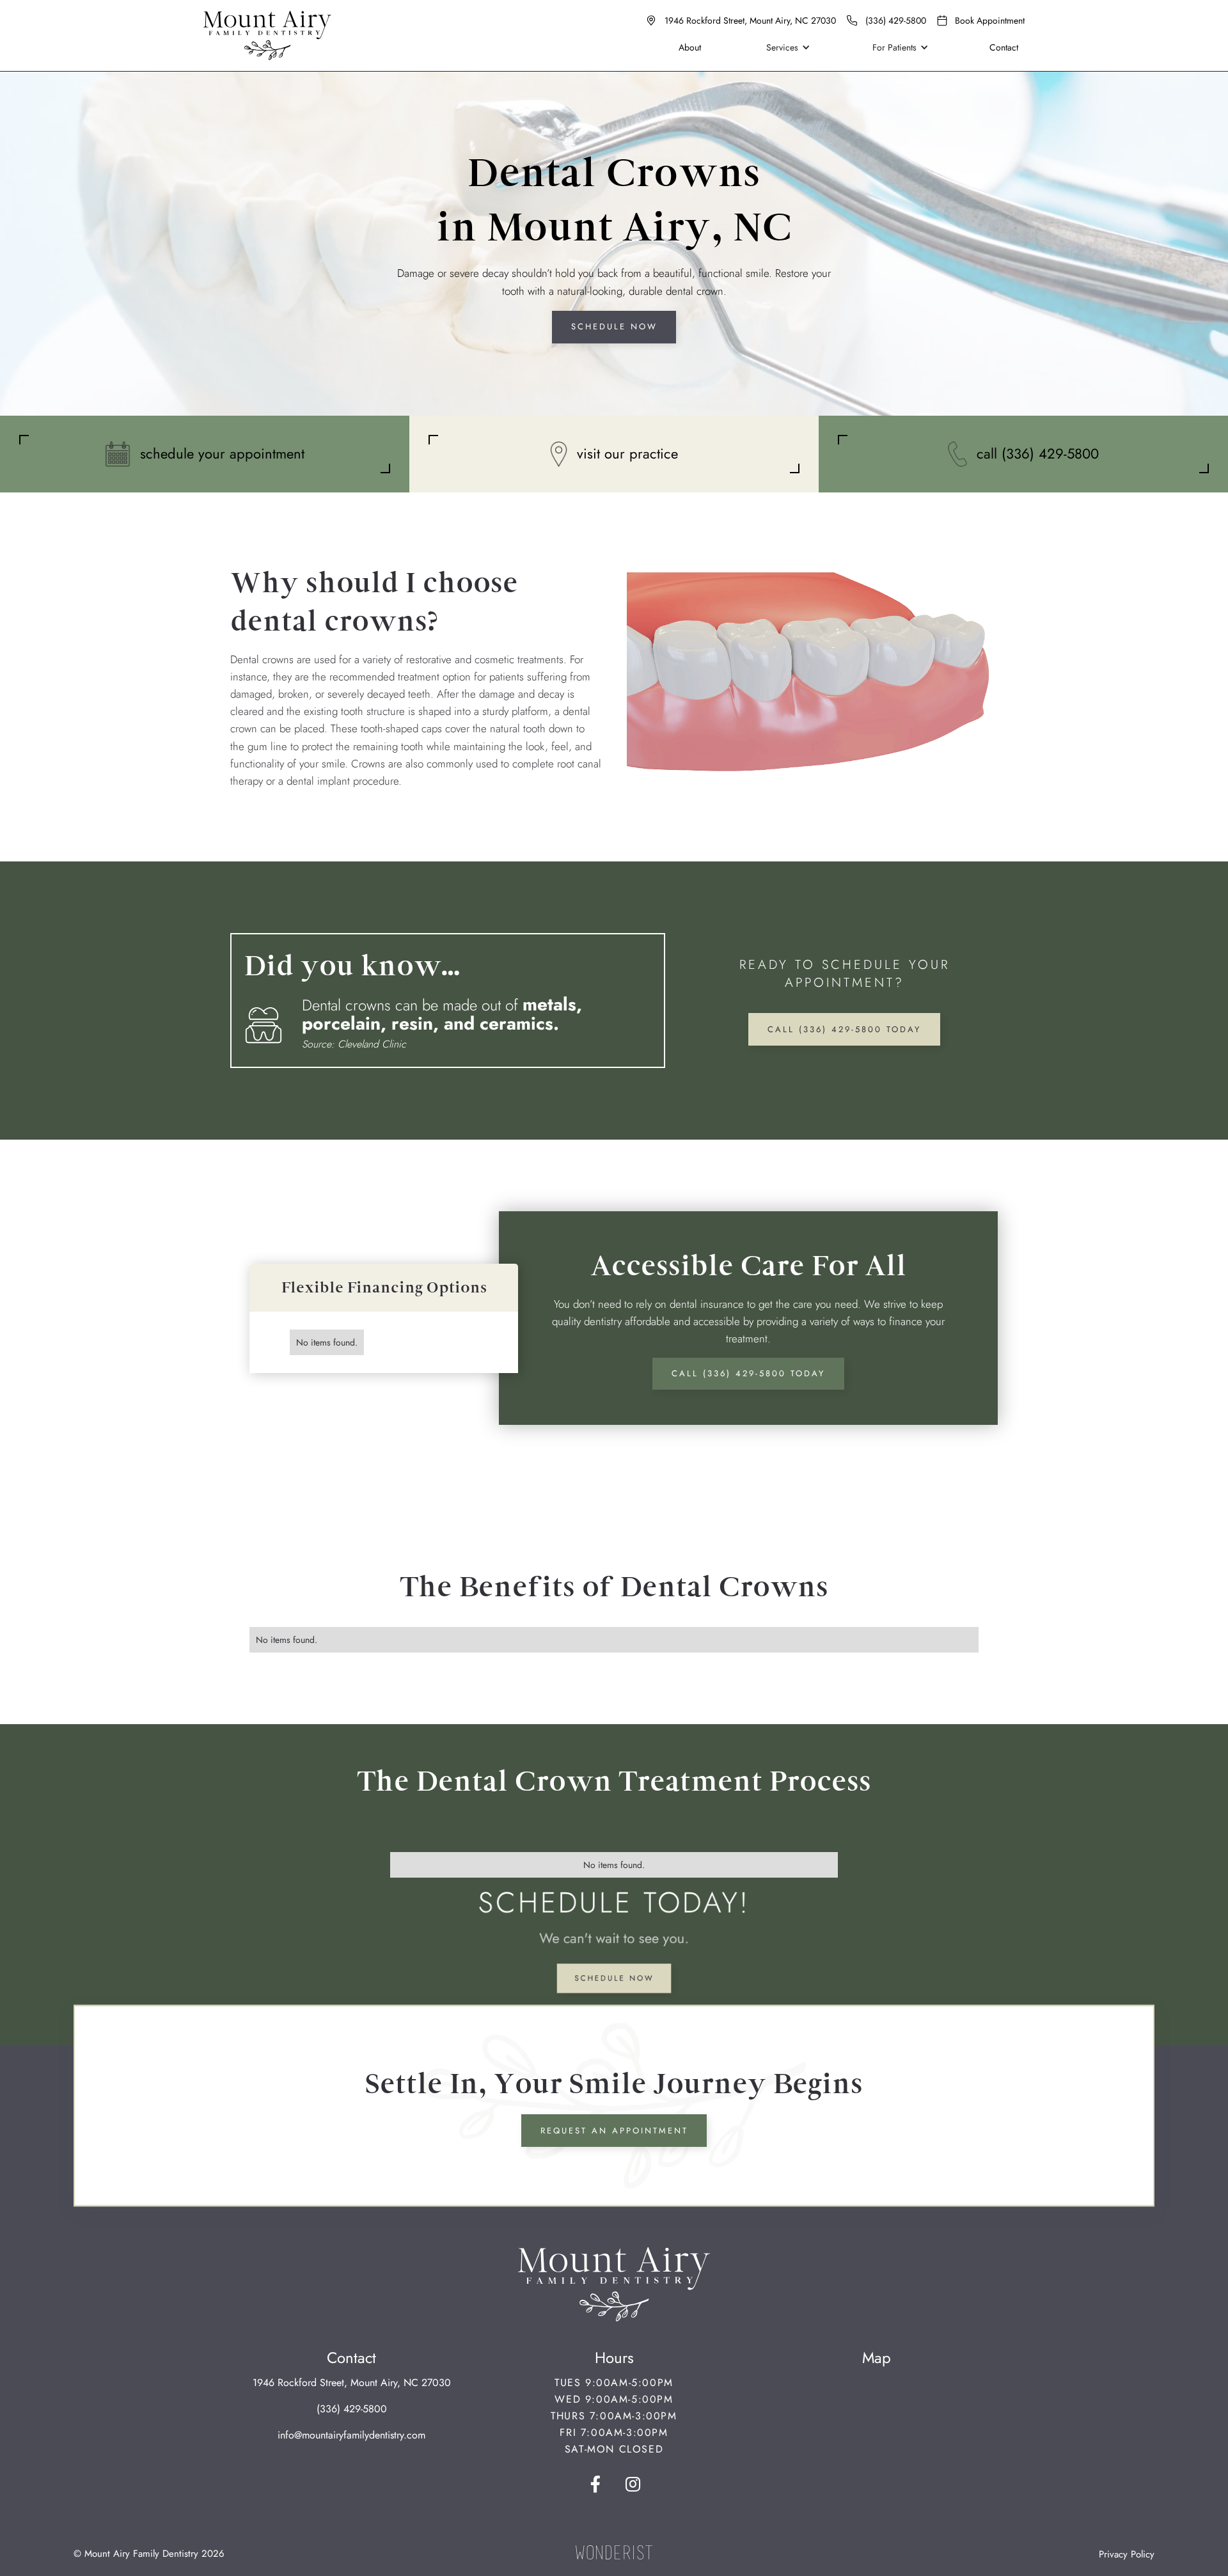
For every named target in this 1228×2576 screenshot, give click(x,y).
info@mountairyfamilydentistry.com (351, 2435)
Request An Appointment (614, 2131)
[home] (267, 35)
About (690, 47)
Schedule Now (614, 326)
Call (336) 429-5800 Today (844, 1029)
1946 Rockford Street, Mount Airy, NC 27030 (352, 2383)
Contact (1004, 47)
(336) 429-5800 (352, 2409)
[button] (786, 47)
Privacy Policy (1127, 2554)
